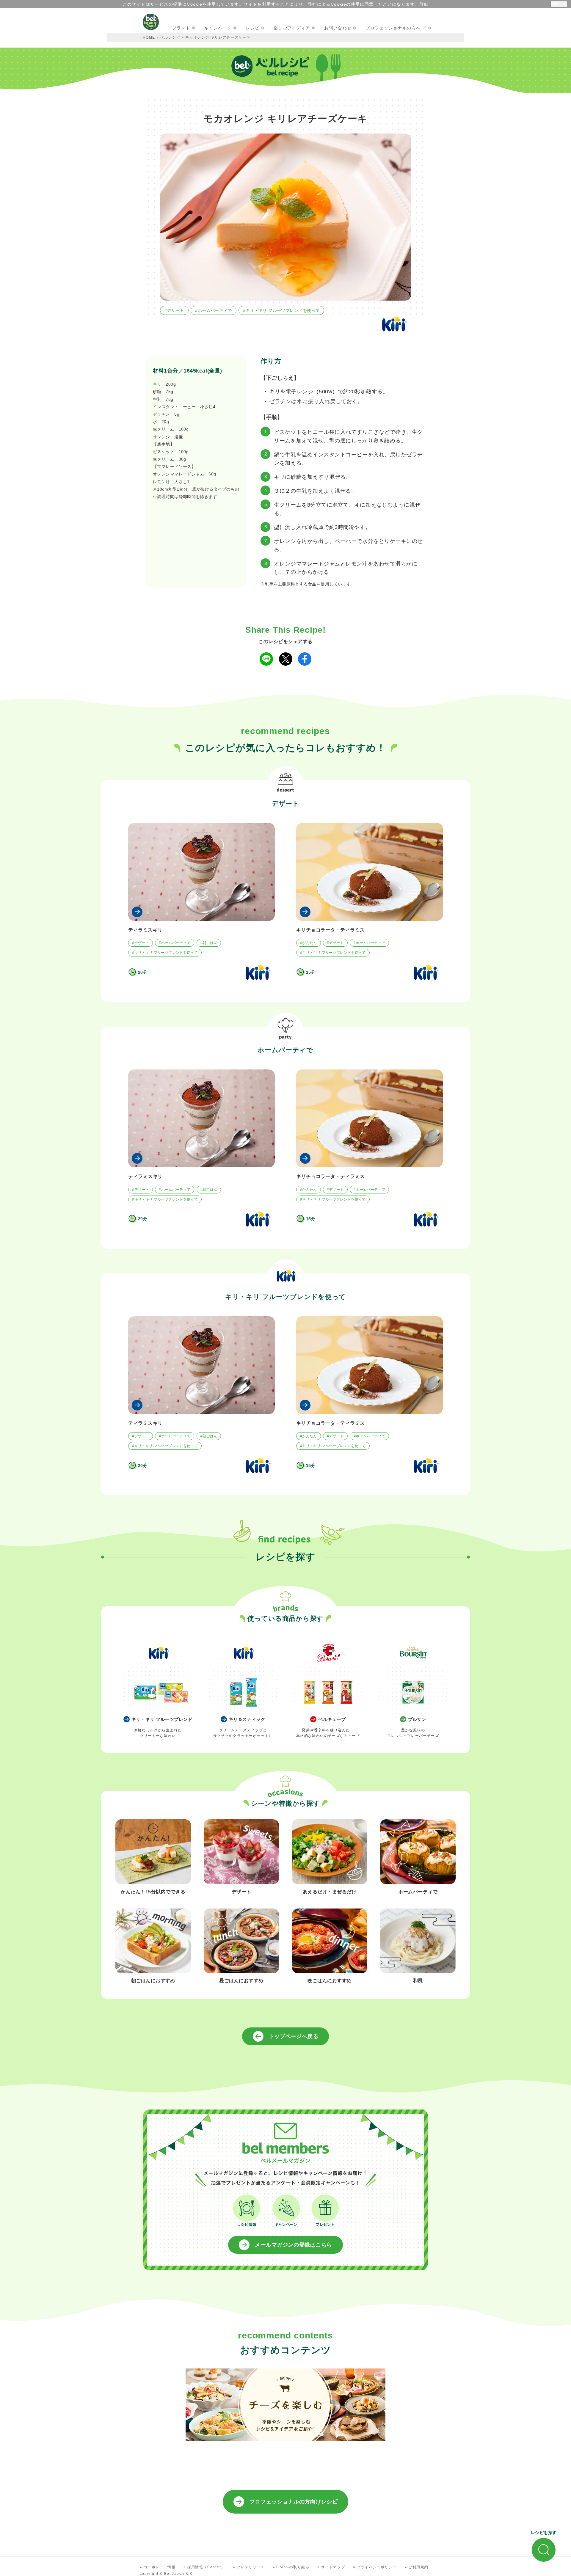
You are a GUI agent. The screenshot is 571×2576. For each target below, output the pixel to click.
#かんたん (309, 943)
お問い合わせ (338, 28)
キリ (157, 384)
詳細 (424, 4)
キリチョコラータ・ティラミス (331, 930)
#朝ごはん (209, 943)
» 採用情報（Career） (204, 2567)
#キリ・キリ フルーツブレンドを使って (281, 310)
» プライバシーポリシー (375, 2567)
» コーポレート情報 (158, 2567)
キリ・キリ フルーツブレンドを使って (285, 1297)
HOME (149, 37)
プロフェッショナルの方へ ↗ (396, 28)
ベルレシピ (170, 37)
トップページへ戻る (294, 2036)
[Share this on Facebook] (305, 659)
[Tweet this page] (286, 659)
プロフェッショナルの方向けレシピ (294, 2502)
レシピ (253, 28)
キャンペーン (218, 28)
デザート (285, 804)
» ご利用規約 (417, 2567)
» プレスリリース (249, 2567)
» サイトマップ (331, 2567)
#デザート (174, 310)
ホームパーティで (285, 1050)
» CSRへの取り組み (291, 2567)
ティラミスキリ (145, 930)
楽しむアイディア (292, 28)
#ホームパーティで (214, 310)
